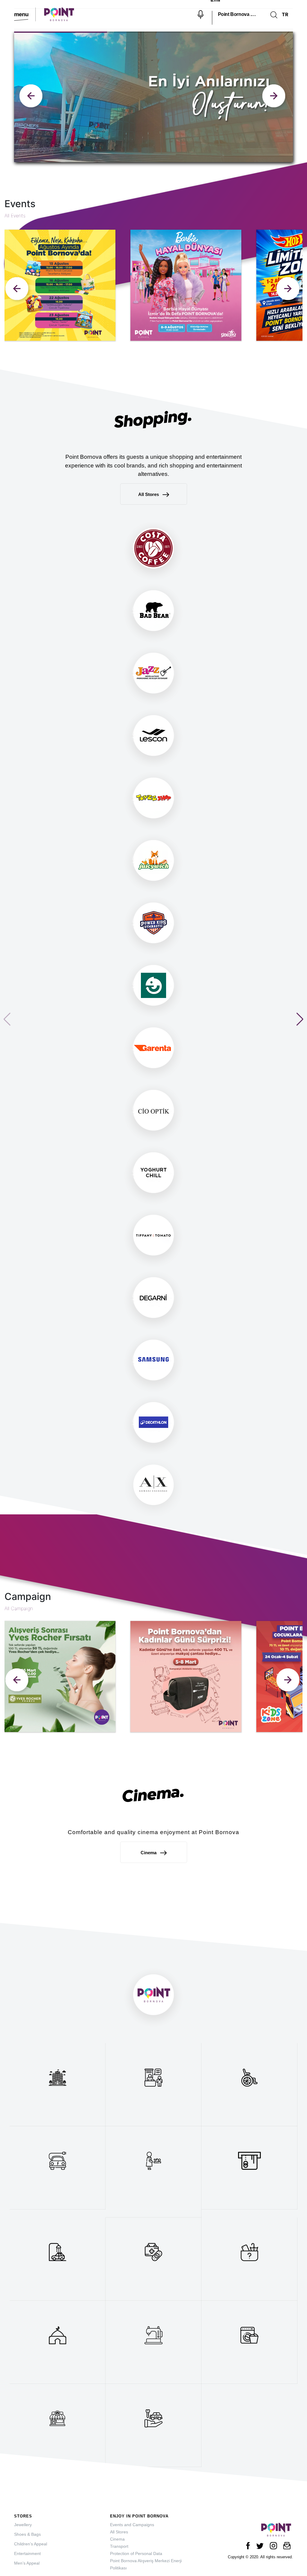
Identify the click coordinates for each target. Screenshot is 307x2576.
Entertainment (27, 2553)
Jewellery (23, 2525)
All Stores (149, 494)
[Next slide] (32, 97)
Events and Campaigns (132, 2525)
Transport (119, 2546)
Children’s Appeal (31, 2544)
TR (285, 14)
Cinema (149, 1853)
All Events (15, 216)
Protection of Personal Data (136, 2553)
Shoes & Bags (27, 2534)
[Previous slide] (275, 97)
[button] (300, 1019)
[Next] (289, 290)
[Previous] (18, 290)
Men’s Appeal (27, 2563)
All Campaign (19, 1608)
